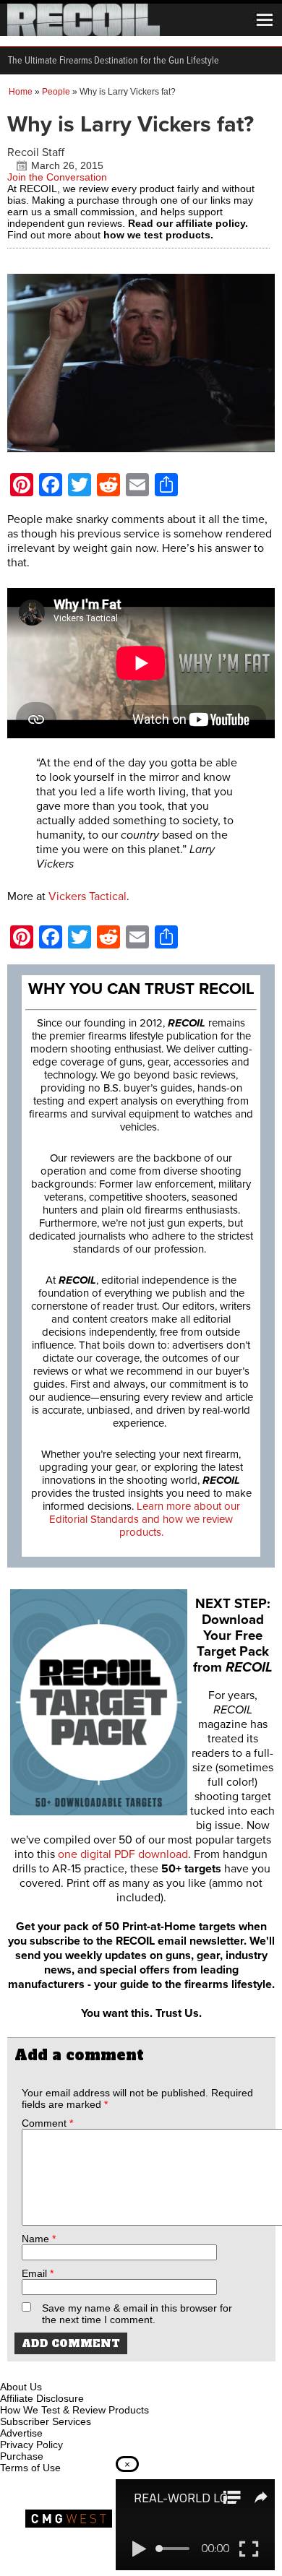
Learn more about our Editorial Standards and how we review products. (145, 1519)
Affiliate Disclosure (42, 2398)
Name (39, 2239)
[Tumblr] (84, 2370)
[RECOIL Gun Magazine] (84, 33)
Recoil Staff (36, 152)
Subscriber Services (46, 2421)
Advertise (21, 2433)
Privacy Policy (31, 2445)
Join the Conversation (57, 177)
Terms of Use (30, 2468)
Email (38, 2273)
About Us (21, 2387)
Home (21, 92)
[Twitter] (108, 2370)
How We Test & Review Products (74, 2410)
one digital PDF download (123, 1854)
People (56, 92)
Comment (47, 2123)
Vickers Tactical (87, 896)
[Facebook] (12, 2370)
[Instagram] (36, 2370)
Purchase (22, 2456)
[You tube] (60, 2370)
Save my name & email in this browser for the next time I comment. (137, 2314)
